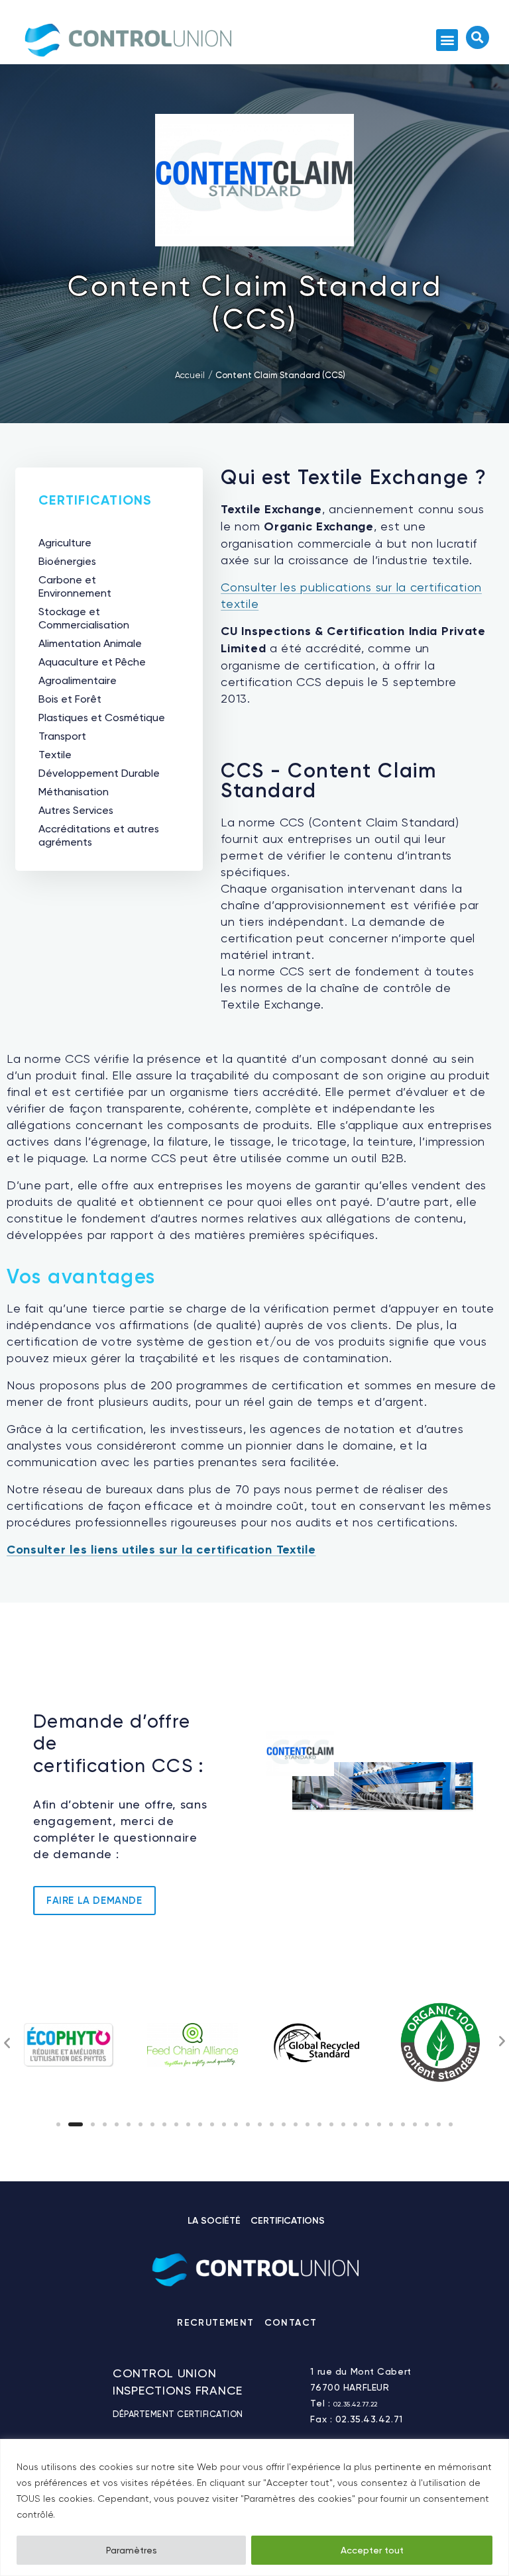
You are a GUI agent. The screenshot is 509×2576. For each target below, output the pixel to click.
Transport (62, 736)
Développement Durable (99, 773)
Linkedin (330, 2326)
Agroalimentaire (78, 680)
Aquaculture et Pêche (92, 662)
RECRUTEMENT (215, 2323)
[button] (447, 40)
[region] (254, 2507)
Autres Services (76, 810)
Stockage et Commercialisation (84, 618)
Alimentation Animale (90, 643)
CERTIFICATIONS (288, 2221)
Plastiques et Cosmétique (102, 718)
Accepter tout (372, 2550)
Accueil (190, 375)
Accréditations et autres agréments (99, 835)
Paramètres (132, 2550)
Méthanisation (74, 792)
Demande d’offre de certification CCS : (119, 1744)
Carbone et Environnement (75, 586)
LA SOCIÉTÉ (214, 2221)
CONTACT (291, 2323)
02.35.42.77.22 (356, 2404)
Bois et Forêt (70, 699)
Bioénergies (67, 561)
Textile (55, 755)
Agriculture (65, 543)
